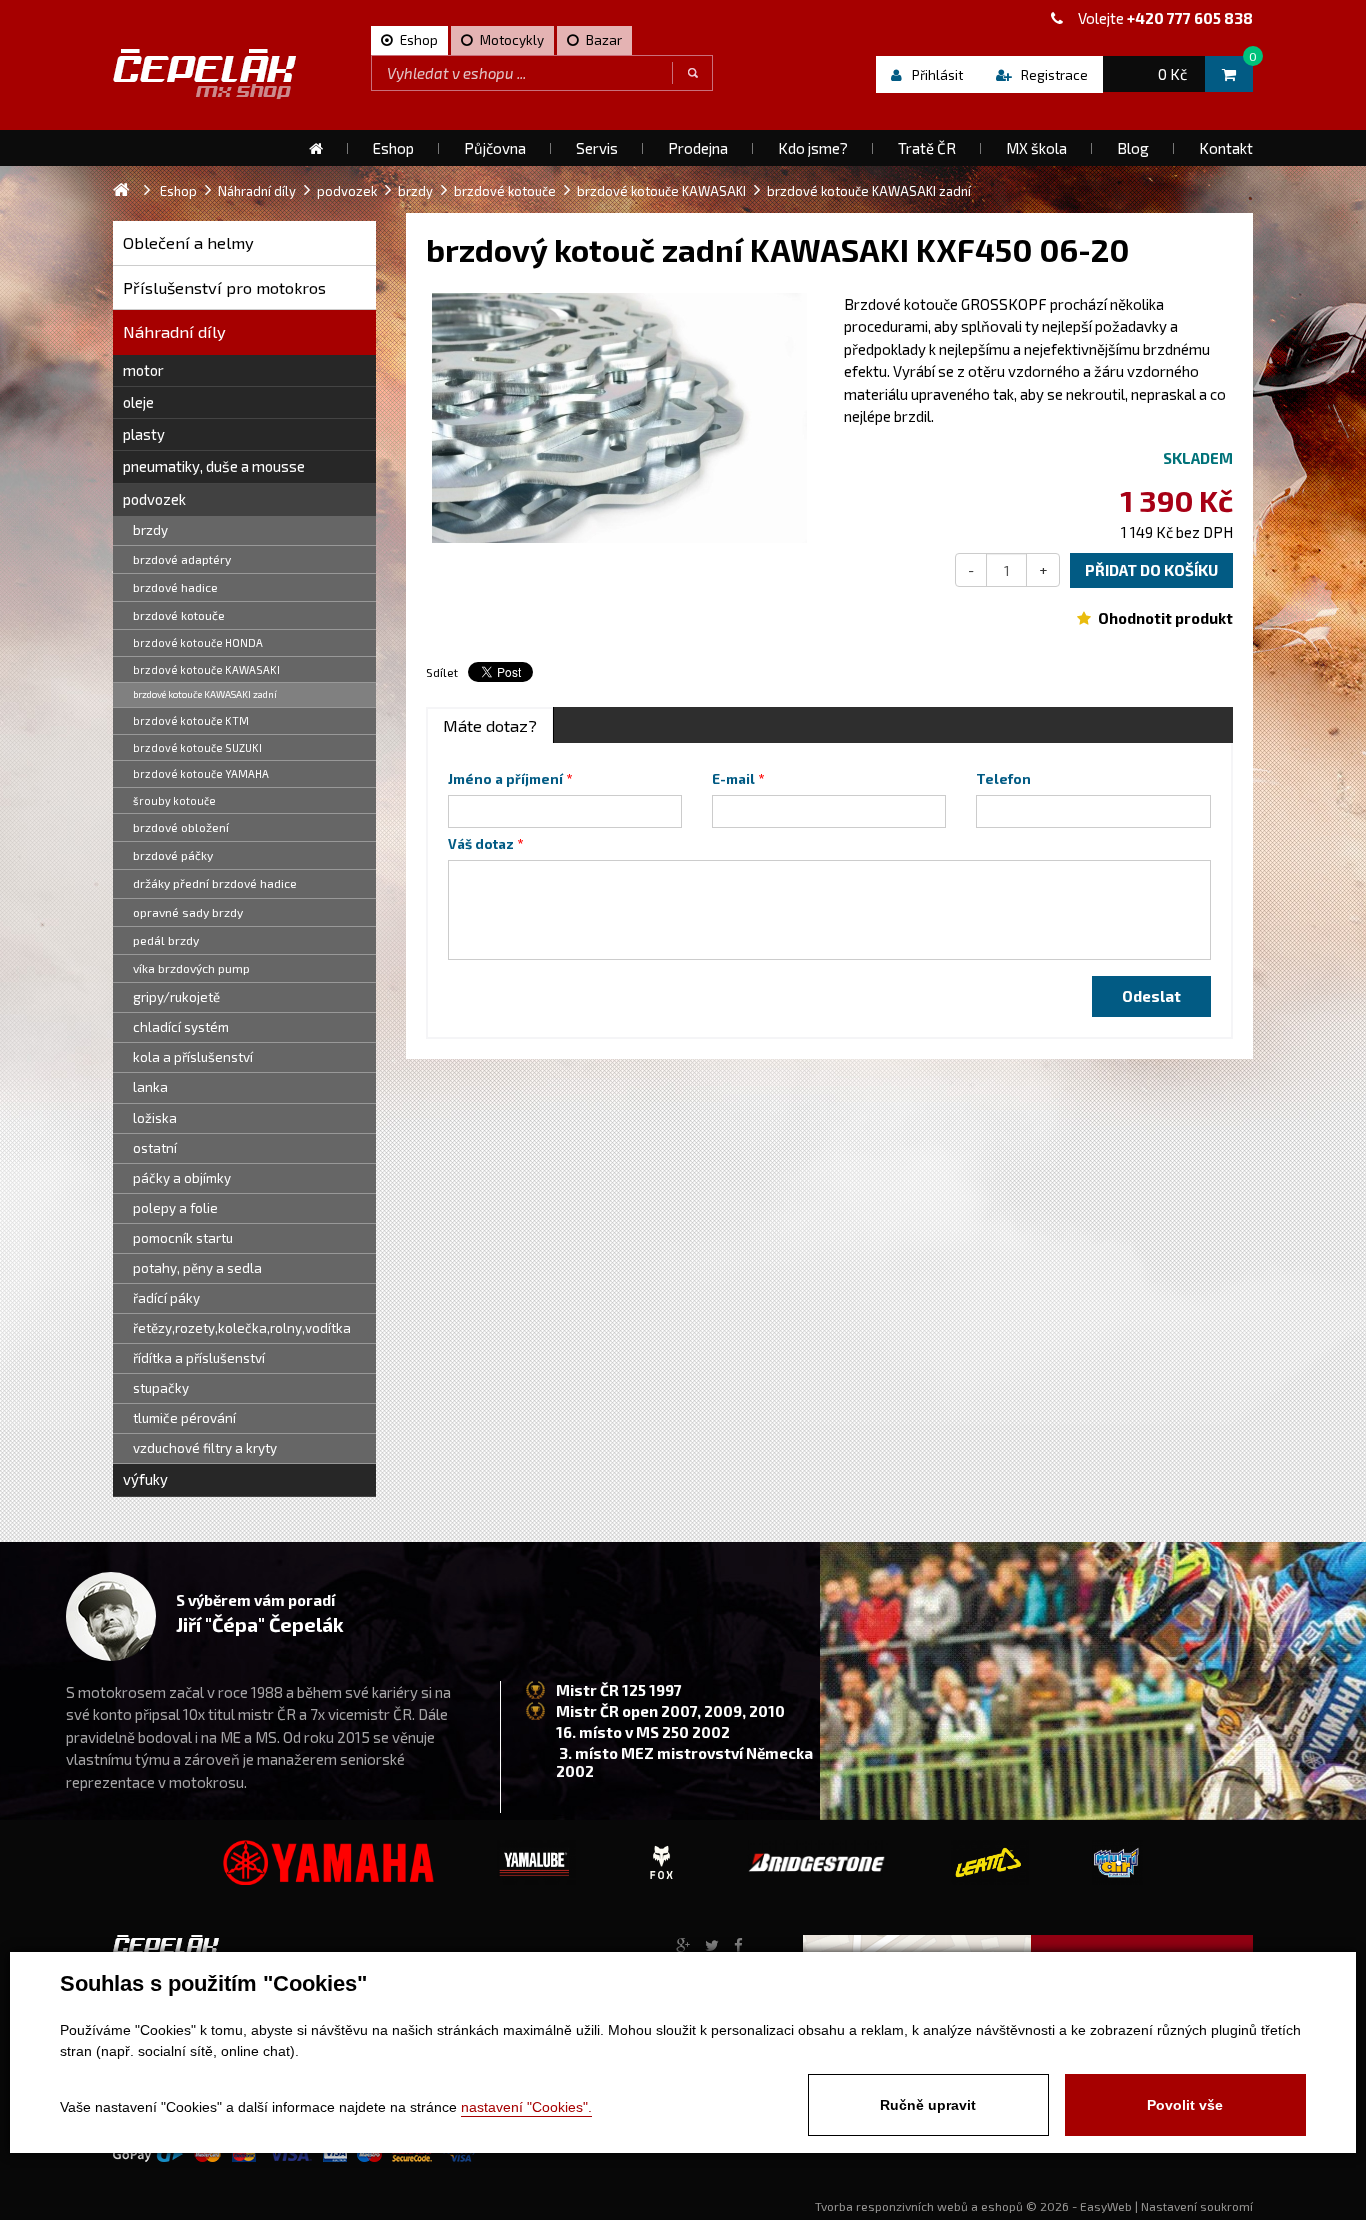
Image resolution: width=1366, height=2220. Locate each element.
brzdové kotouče (179, 615)
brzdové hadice (175, 587)
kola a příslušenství (193, 1057)
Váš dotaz (481, 844)
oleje (138, 402)
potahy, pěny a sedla (197, 1268)
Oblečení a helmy (188, 242)
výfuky (145, 1479)
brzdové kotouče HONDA (198, 642)
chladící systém (181, 1027)
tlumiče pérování (184, 1418)
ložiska (155, 1118)
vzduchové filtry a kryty (205, 1448)
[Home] (316, 148)
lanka (150, 1087)
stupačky (161, 1388)
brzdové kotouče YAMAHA (201, 773)
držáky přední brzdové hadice (215, 883)
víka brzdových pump (191, 968)
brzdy (150, 530)
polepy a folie (175, 1208)
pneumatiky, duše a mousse (214, 466)
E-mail (733, 779)
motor (143, 370)
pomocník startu (183, 1238)
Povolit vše (1185, 2105)
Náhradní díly (174, 331)
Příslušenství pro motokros (224, 287)
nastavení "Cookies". (526, 2107)
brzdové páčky (173, 855)
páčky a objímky (182, 1178)
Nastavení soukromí (1197, 2206)
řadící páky (166, 1298)
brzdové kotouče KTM (191, 720)
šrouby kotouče (174, 800)
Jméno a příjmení (505, 779)
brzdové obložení (181, 827)
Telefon (1003, 779)
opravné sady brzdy (188, 912)
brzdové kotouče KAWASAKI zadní (205, 694)
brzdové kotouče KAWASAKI (206, 669)
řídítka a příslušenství (199, 1358)
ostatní (155, 1148)
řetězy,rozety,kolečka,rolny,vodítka (242, 1328)
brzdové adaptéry (182, 559)
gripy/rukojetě (176, 997)
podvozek (154, 499)
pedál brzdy (166, 940)
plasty (144, 434)
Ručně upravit (928, 2105)
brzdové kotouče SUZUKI (197, 747)
